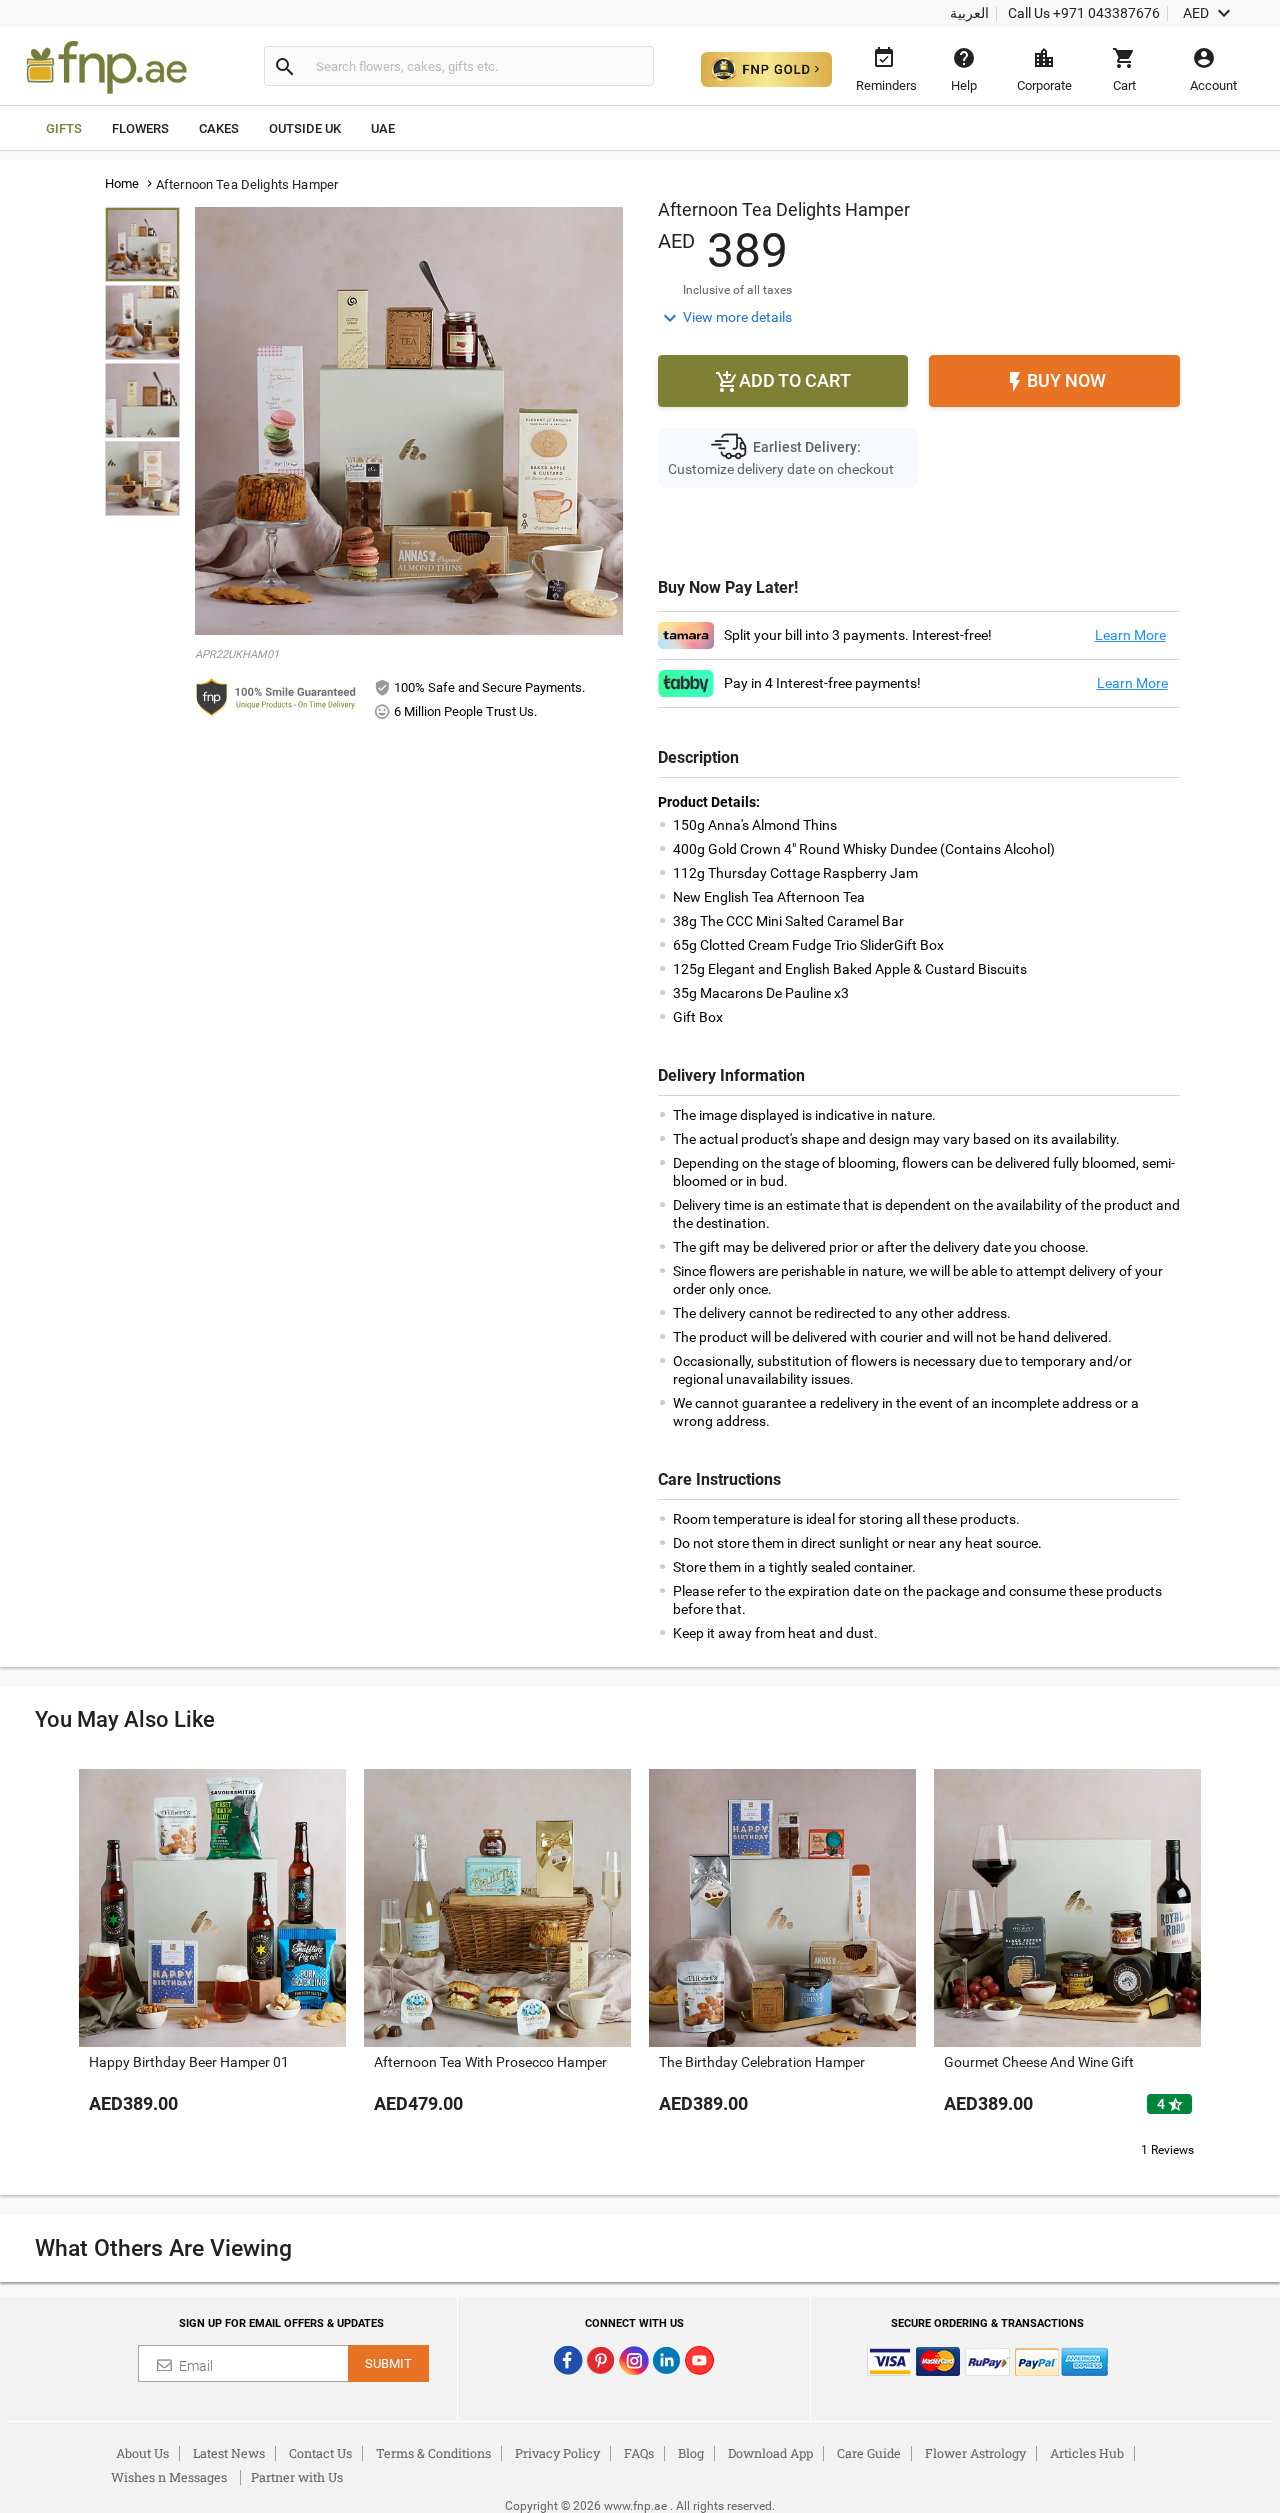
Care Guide (869, 2453)
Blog (691, 2453)
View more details (725, 318)
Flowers (140, 128)
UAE (383, 128)
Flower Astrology (975, 2453)
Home (122, 183)
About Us (142, 2453)
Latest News (229, 2453)
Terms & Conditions (433, 2453)
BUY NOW (1054, 382)
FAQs (639, 2453)
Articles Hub (1087, 2453)
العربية (969, 13)
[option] (212, 1961)
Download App (770, 2453)
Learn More (1130, 635)
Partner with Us (297, 2477)
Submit (388, 2363)
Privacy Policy (557, 2453)
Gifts (64, 128)
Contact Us (320, 2453)
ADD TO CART (783, 382)
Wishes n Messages (169, 2477)
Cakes (219, 128)
